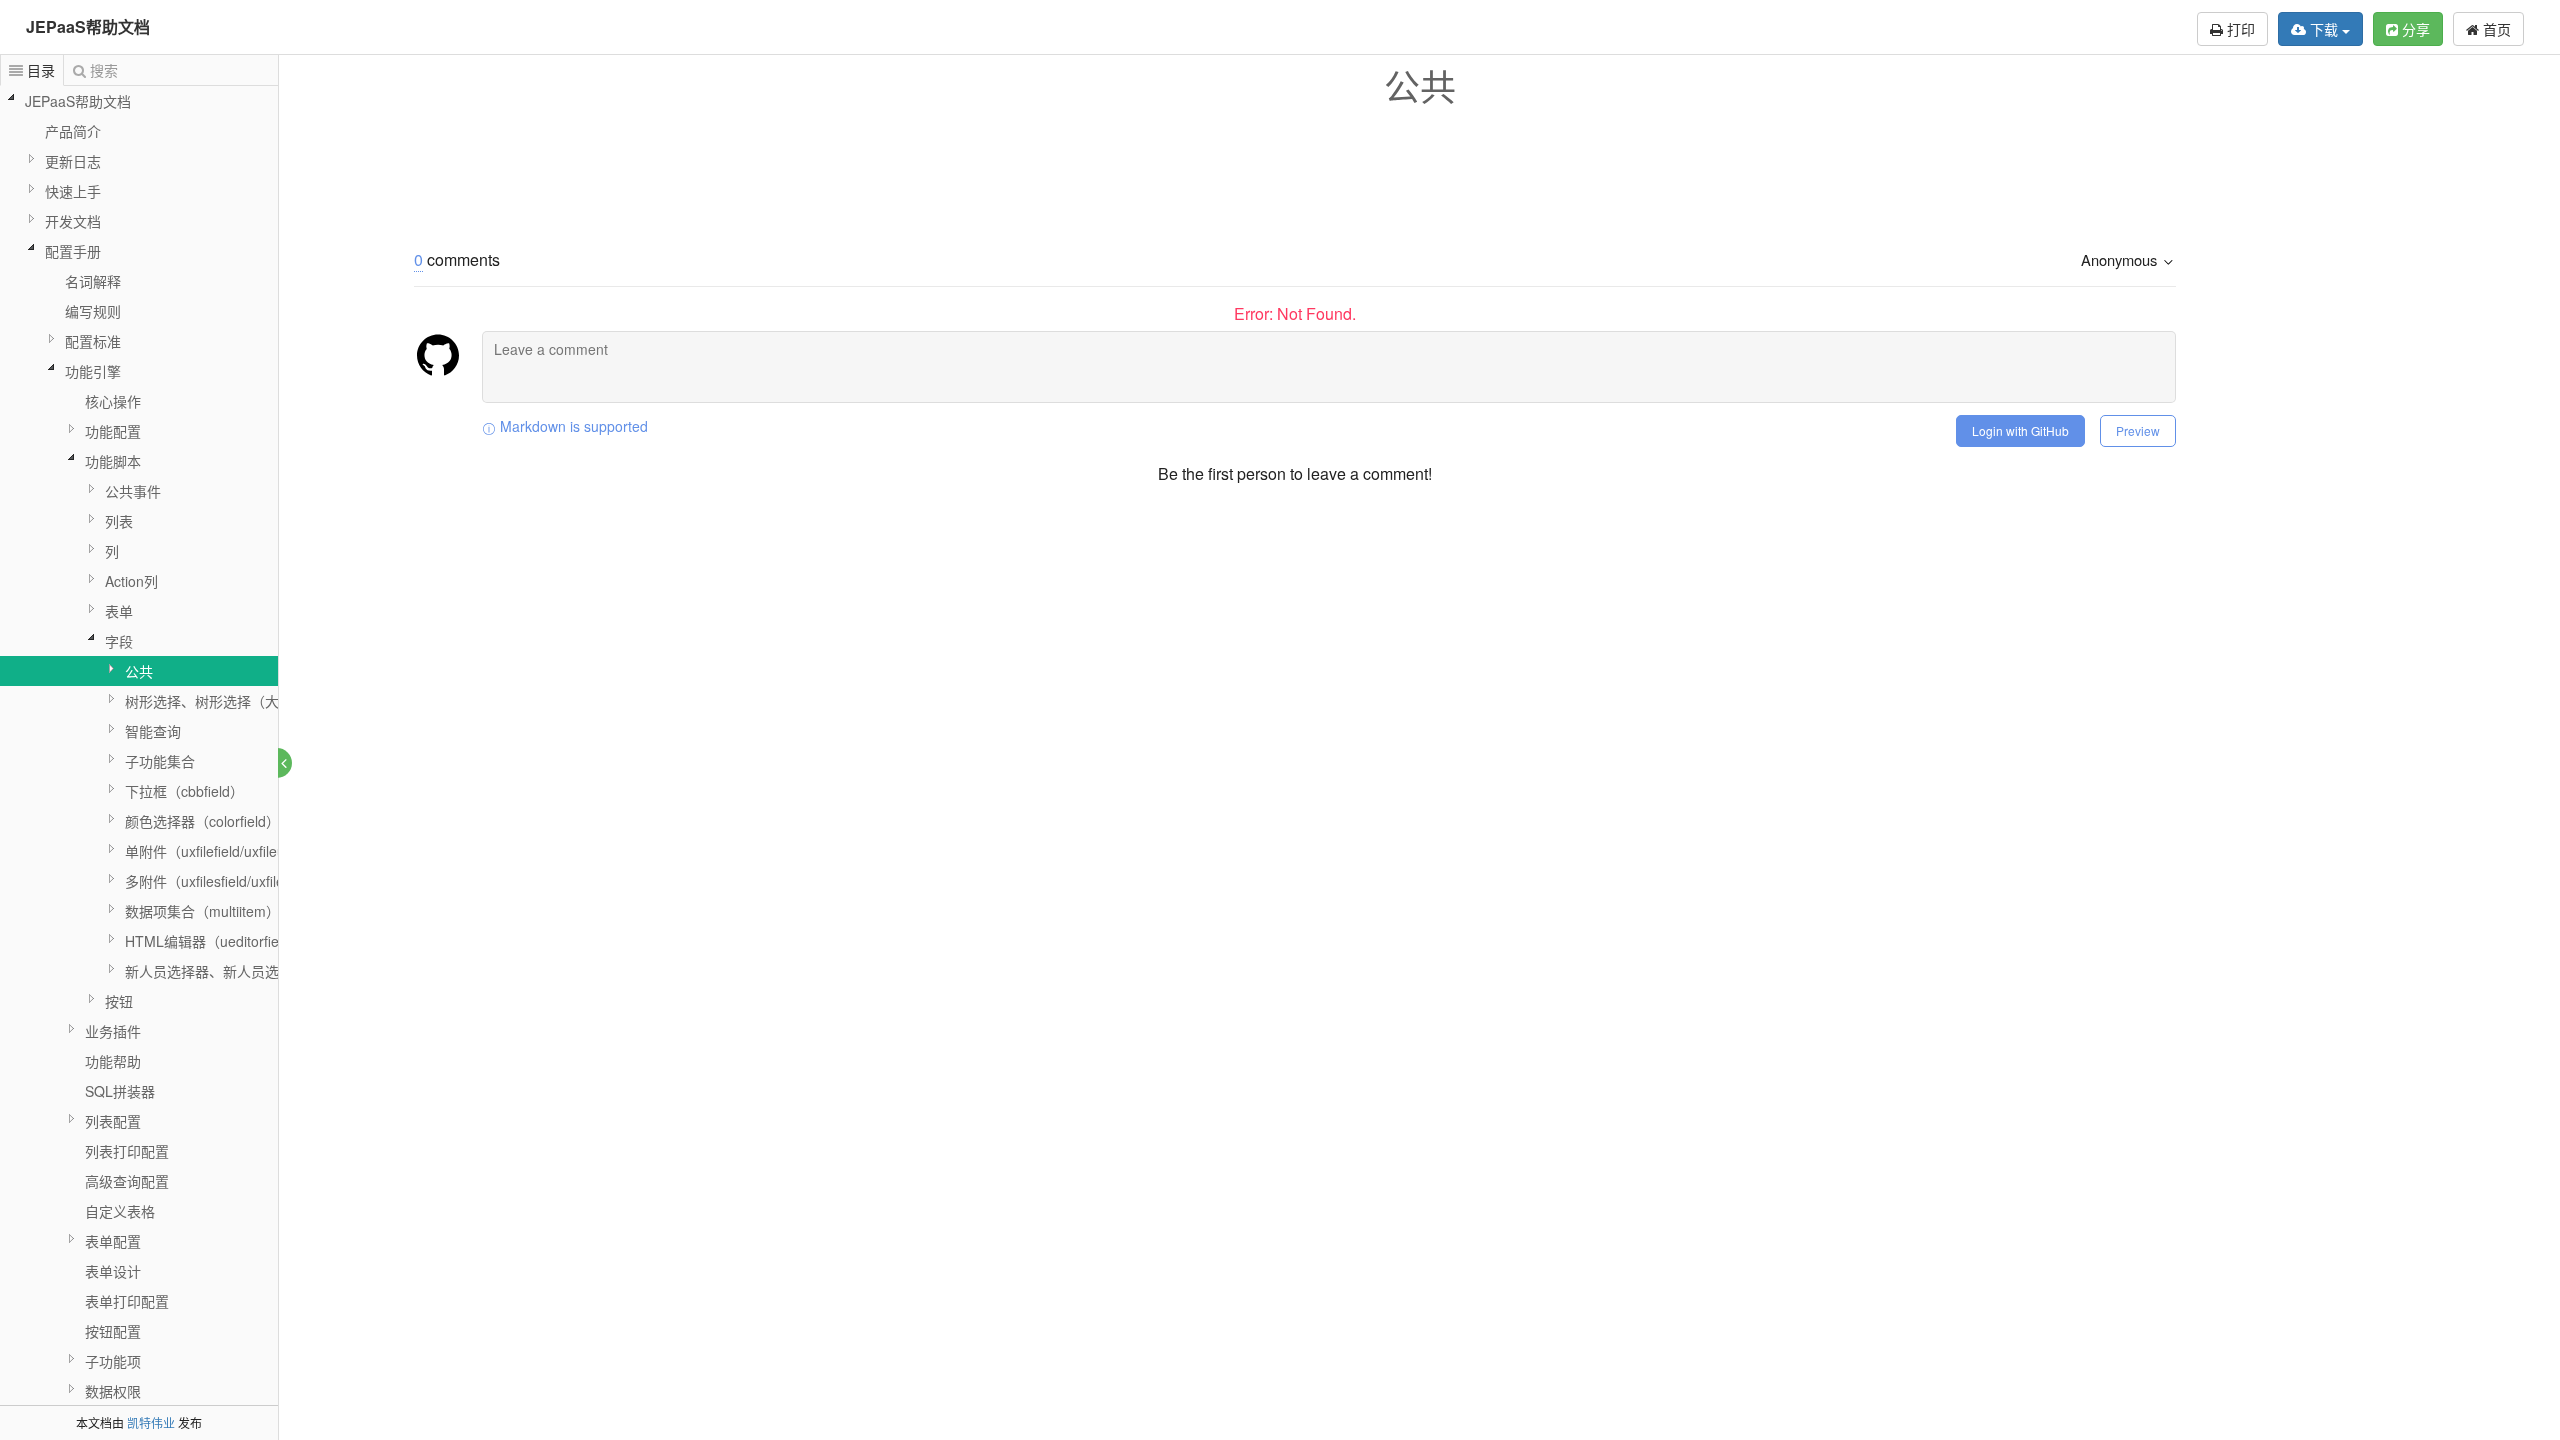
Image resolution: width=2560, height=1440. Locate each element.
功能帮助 (113, 1061)
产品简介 (73, 131)
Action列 (131, 581)
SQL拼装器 (120, 1091)
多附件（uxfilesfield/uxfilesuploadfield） (249, 881)
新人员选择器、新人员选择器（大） (237, 971)
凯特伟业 (151, 1422)
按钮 (119, 1001)
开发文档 (73, 221)
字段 (119, 641)
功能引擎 (93, 371)
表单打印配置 (127, 1301)
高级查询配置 (127, 1181)
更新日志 (73, 161)
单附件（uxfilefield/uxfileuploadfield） (242, 851)
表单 (119, 611)
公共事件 (133, 491)
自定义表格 (120, 1211)
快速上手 (73, 191)
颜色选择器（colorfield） (202, 821)
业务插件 (113, 1031)
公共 (139, 671)
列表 (119, 521)
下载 (2324, 29)
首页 (2495, 29)
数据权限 (113, 1391)
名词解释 (93, 281)
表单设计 (113, 1271)
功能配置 (113, 431)
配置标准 (93, 341)
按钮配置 (113, 1331)
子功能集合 (160, 761)
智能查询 (153, 731)
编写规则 (93, 311)
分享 (2414, 29)
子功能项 (113, 1361)
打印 (2239, 29)
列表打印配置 (127, 1151)
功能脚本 (113, 461)
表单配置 (113, 1241)
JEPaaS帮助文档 (88, 26)
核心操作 (113, 401)
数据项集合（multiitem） (202, 911)
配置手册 (73, 251)
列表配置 (113, 1121)
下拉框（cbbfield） (184, 791)
